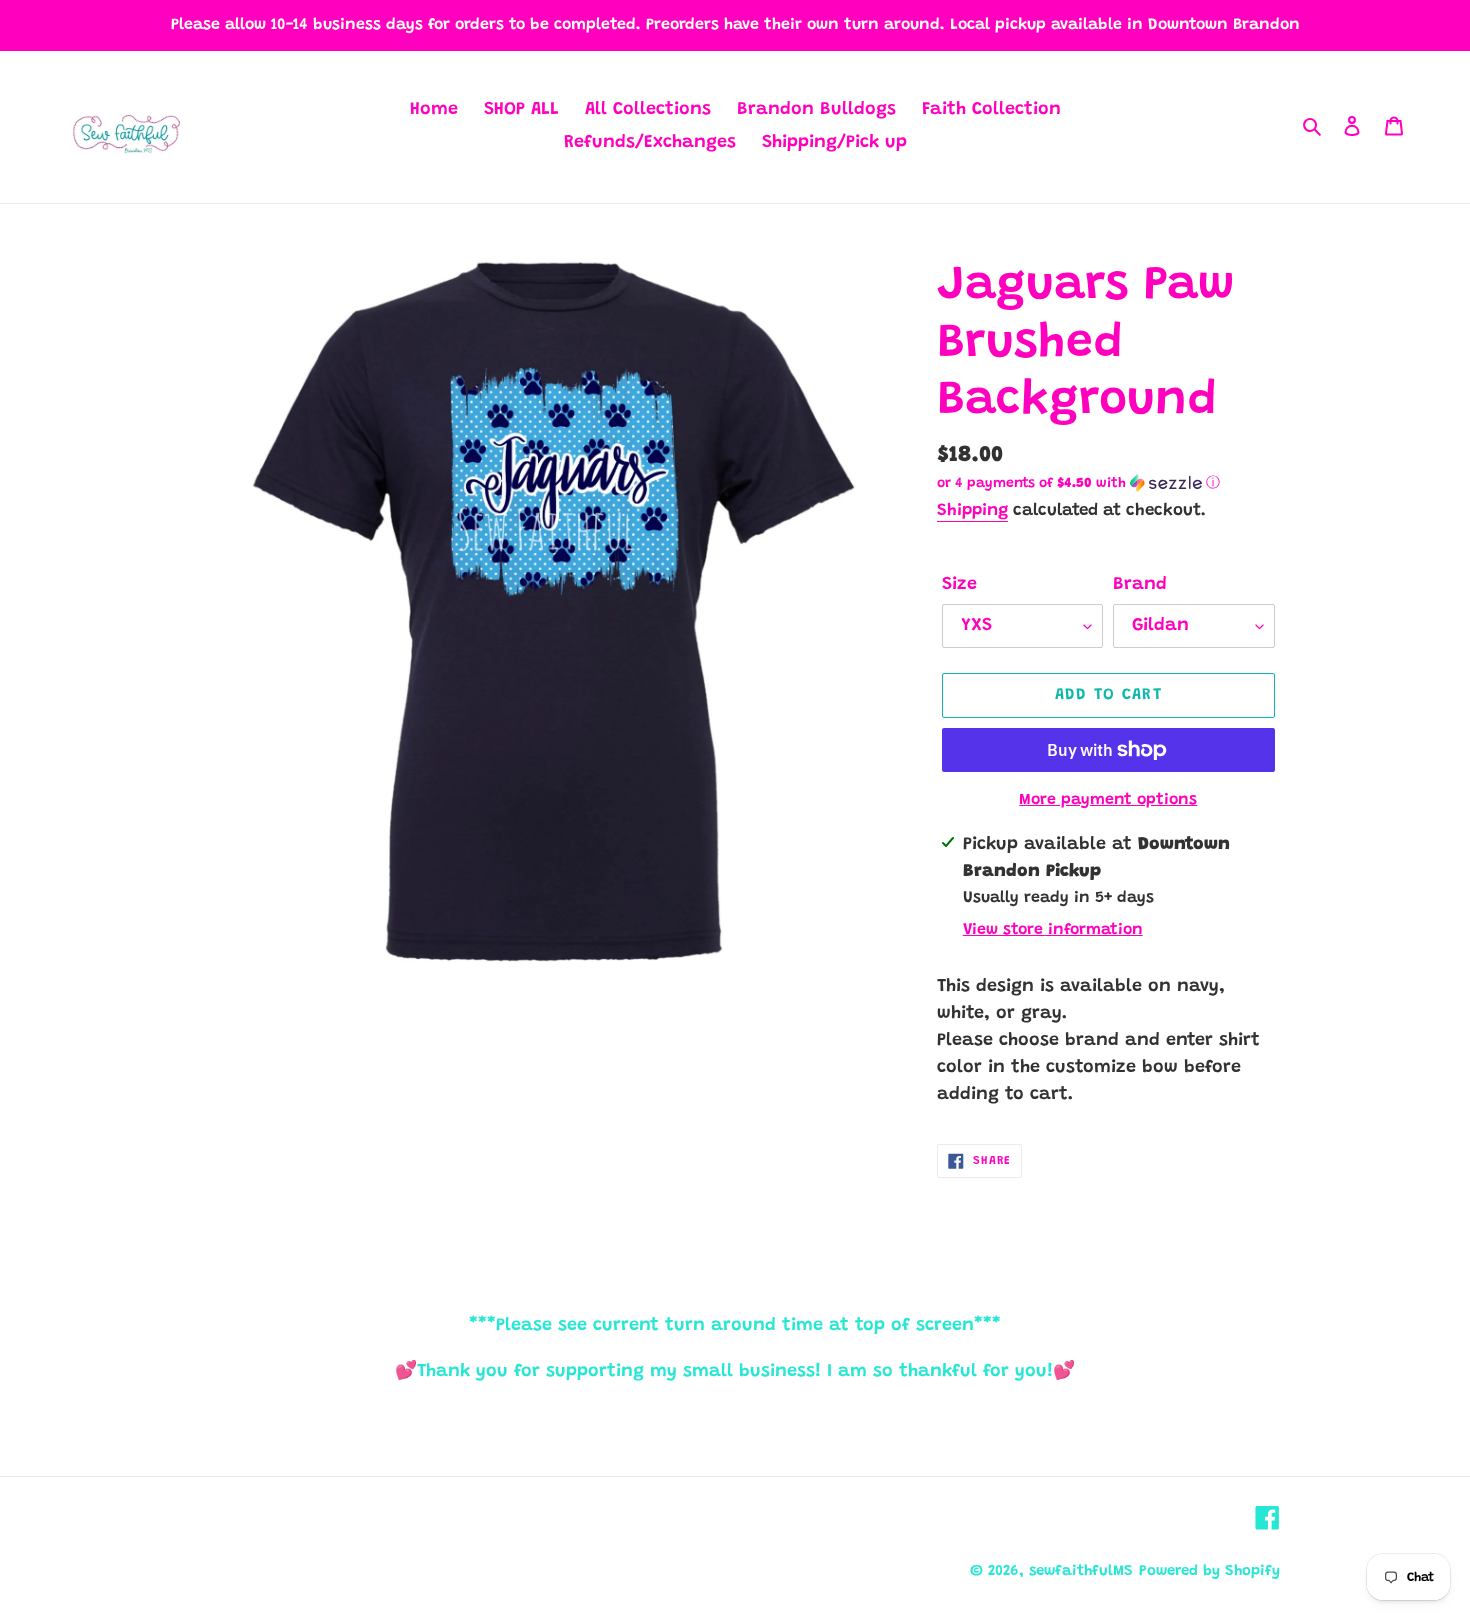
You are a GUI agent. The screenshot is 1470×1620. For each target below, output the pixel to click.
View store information (1053, 930)
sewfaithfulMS (1081, 1571)
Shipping (972, 511)
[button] (1078, 483)
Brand (1140, 585)
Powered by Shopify (1209, 1571)
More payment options (1108, 800)
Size (959, 585)
